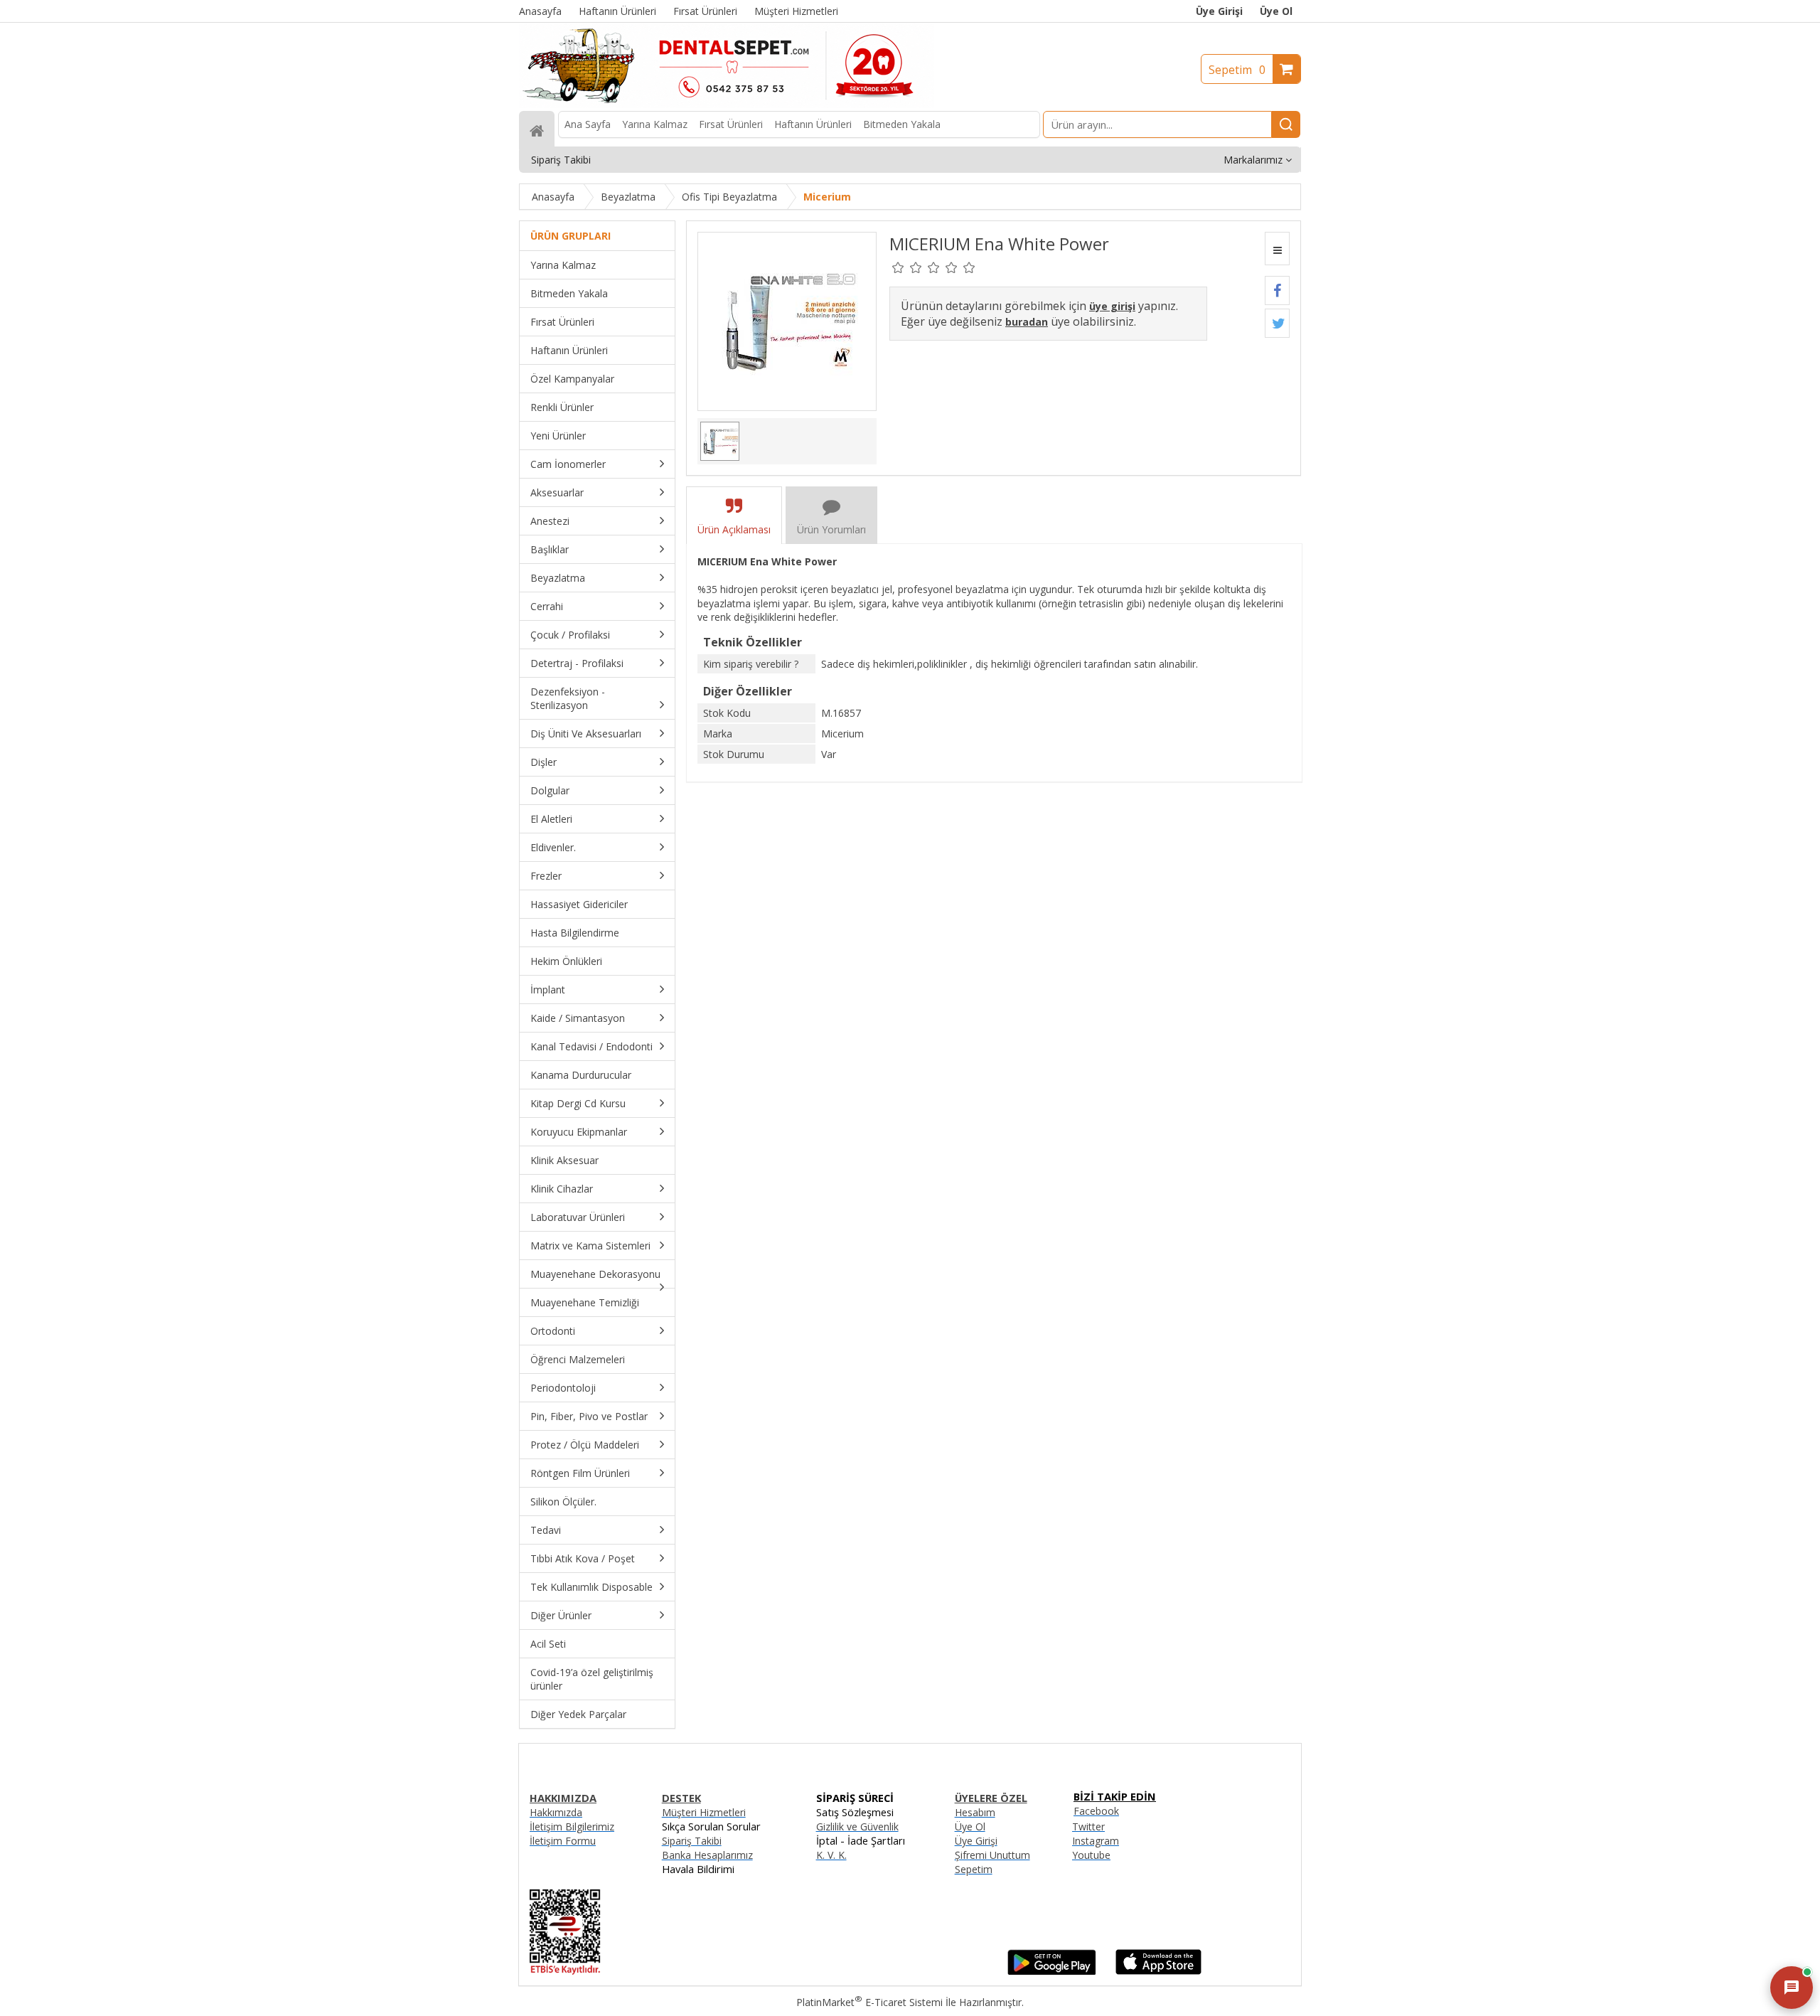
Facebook (1096, 1811)
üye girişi (1112, 306)
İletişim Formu (563, 1841)
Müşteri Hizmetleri (704, 1812)
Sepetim (1237, 70)
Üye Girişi (1219, 11)
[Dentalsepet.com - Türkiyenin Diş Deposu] (727, 104)
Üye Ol (1276, 11)
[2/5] (907, 267)
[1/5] (898, 267)
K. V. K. (831, 1855)
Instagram (1096, 1841)
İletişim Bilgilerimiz (572, 1826)
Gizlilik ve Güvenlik (857, 1826)
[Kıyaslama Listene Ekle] (1277, 249)
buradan (1027, 322)
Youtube (1091, 1855)
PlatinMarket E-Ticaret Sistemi (869, 2002)
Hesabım (975, 1812)
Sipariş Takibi (692, 1841)
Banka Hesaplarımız (707, 1855)
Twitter (1088, 1826)
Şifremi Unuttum (992, 1855)
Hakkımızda (556, 1812)
